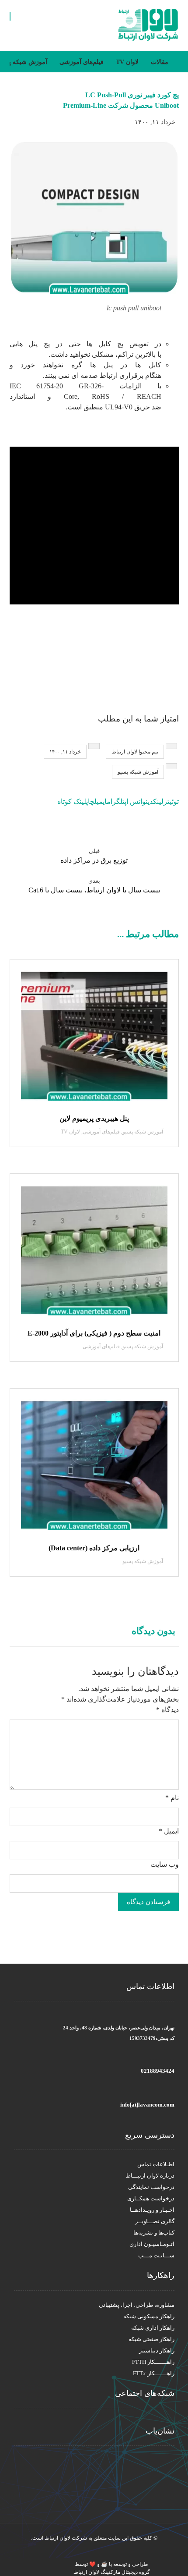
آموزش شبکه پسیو (138, 772)
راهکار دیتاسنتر (157, 2350)
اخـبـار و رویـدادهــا (152, 2210)
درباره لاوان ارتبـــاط (150, 2176)
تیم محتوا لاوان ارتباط (135, 752)
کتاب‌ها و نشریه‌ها (154, 2233)
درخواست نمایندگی (151, 2187)
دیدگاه (167, 1710)
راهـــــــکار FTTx (154, 2373)
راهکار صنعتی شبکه (151, 2339)
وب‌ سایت (165, 1864)
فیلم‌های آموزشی (101, 1132)
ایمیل (169, 1831)
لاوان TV (70, 1132)
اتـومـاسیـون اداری (152, 2244)
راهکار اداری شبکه (153, 2328)
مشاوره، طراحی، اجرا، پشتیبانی (137, 2305)
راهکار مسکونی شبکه (149, 2316)
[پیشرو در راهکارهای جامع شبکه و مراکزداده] (148, 25)
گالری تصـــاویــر (155, 2221)
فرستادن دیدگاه (148, 1902)
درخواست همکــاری (151, 2198)
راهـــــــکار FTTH (153, 2362)
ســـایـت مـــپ (156, 2255)
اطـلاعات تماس (156, 2164)
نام (172, 1798)
